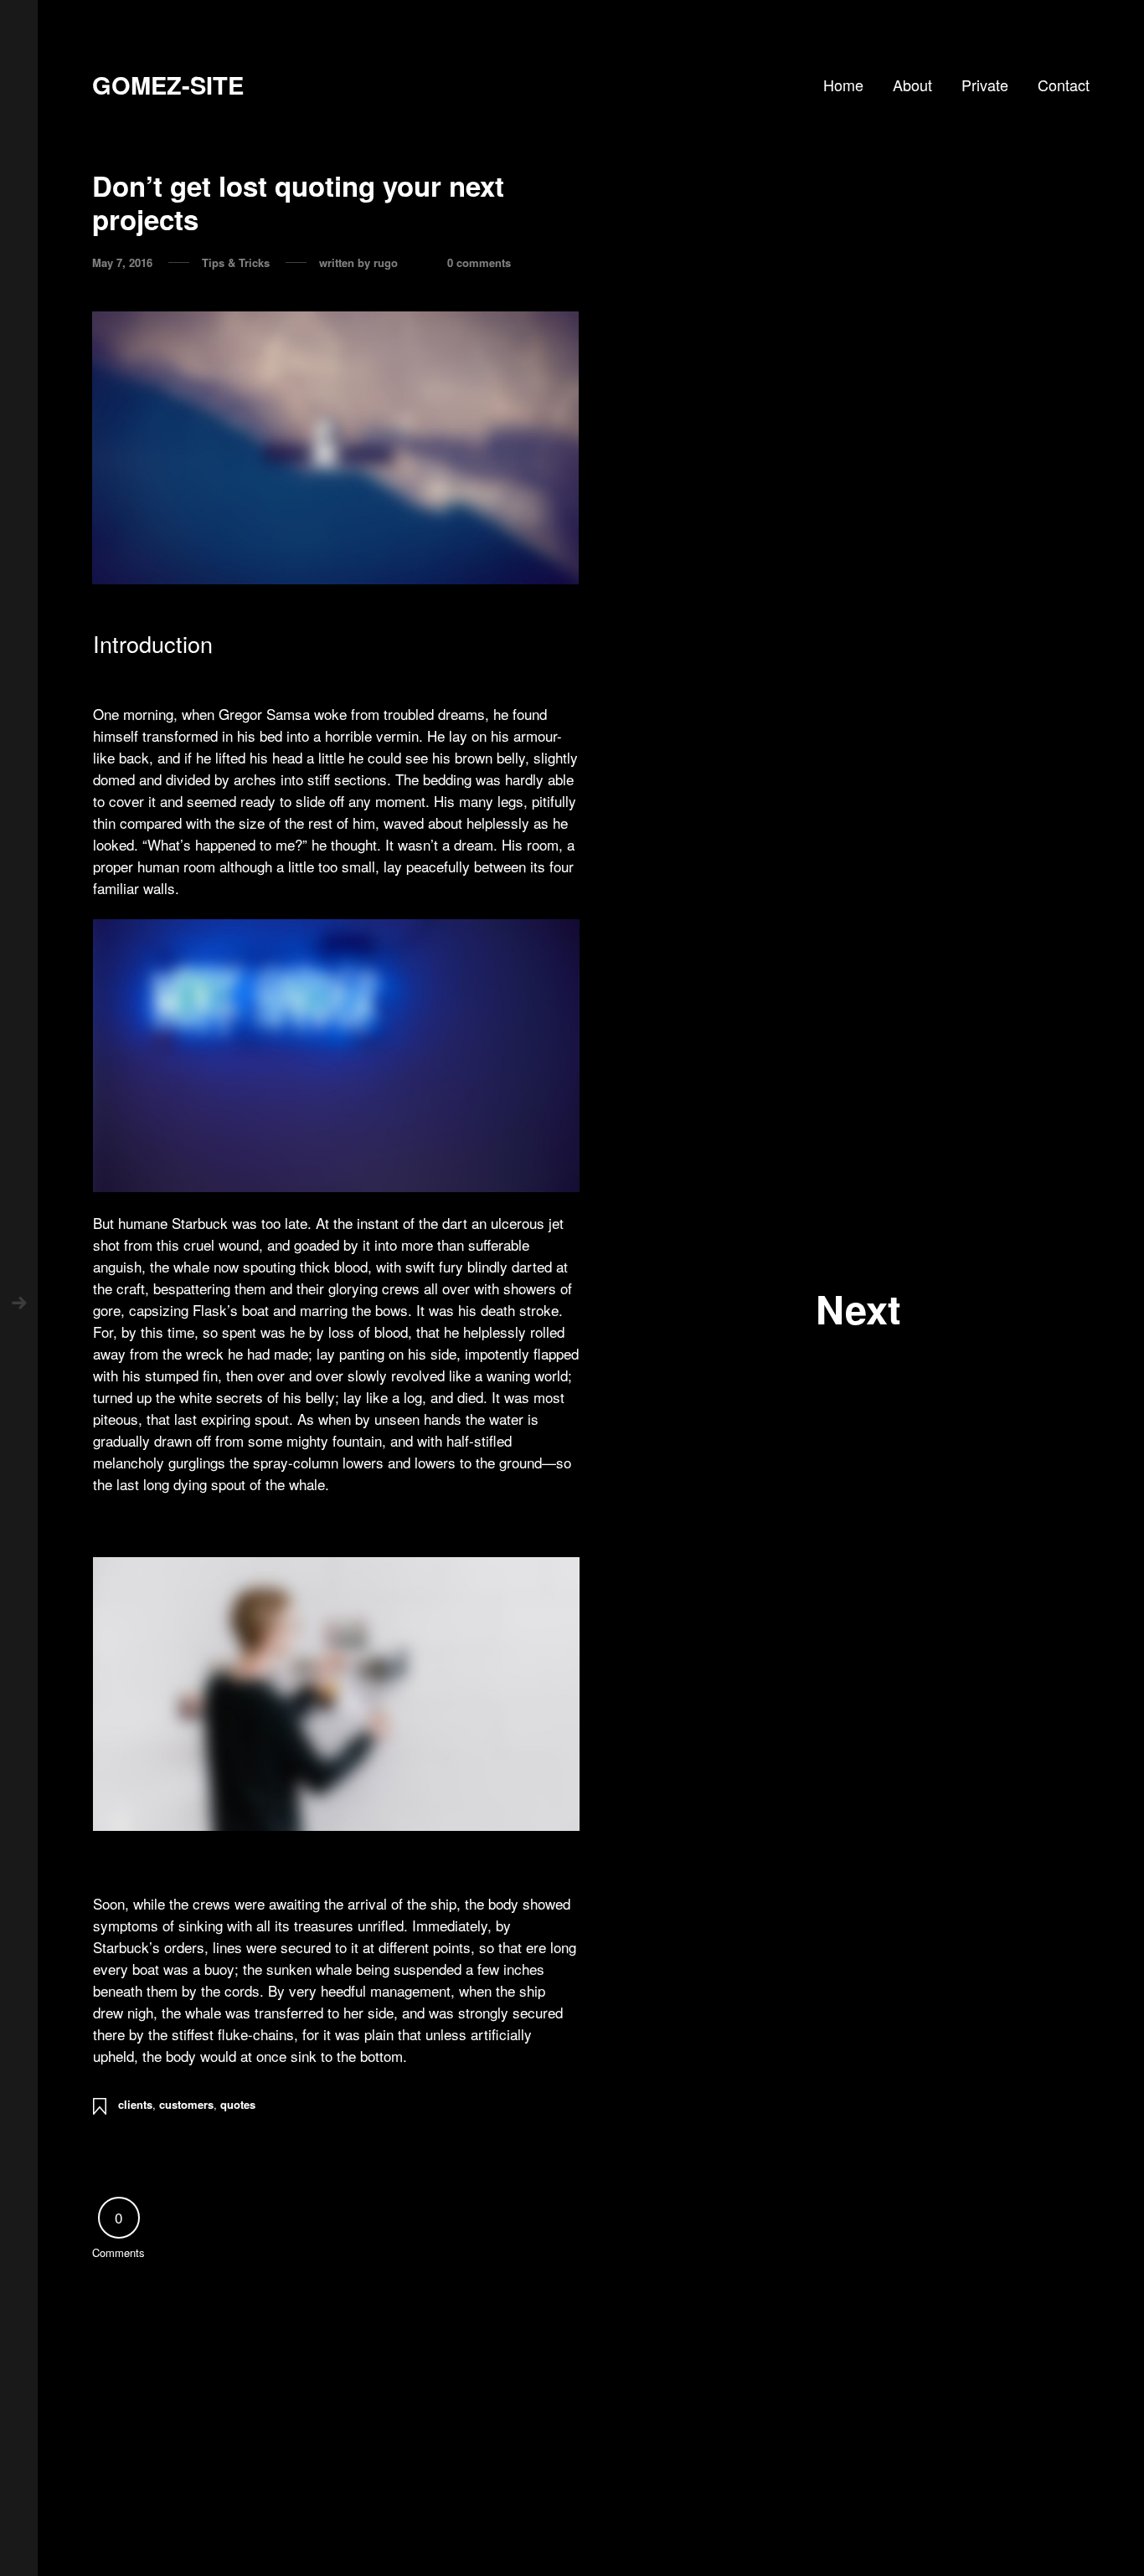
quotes (238, 2104)
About (912, 85)
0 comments (479, 263)
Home (843, 85)
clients (135, 2104)
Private (985, 85)
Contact (1064, 85)
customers (186, 2104)
